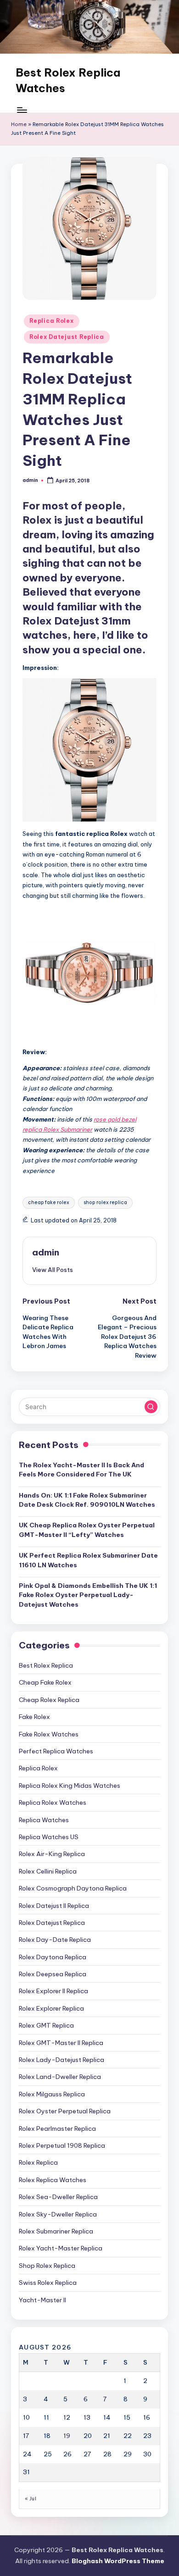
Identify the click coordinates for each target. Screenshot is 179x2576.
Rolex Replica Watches (53, 2180)
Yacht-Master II (42, 2300)
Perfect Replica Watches (56, 1751)
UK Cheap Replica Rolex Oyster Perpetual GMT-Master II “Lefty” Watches (87, 1530)
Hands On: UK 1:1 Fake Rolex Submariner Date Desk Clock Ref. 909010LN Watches (87, 1500)
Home (19, 124)
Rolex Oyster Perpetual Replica (65, 2111)
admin (46, 1252)
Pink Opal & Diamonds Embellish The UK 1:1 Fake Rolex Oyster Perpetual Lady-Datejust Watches (88, 1595)
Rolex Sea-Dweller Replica (58, 2197)
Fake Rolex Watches (49, 1734)
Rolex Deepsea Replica (53, 1974)
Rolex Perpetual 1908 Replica (62, 2145)
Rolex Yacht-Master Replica (61, 2248)
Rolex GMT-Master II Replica (61, 2043)
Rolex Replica (38, 2162)
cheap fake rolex (49, 1202)
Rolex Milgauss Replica (52, 2094)
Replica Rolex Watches (53, 1802)
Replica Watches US (49, 1837)
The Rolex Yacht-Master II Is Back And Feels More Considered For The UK (81, 1470)
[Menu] (22, 110)
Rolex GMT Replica (46, 2025)
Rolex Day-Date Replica (55, 1940)
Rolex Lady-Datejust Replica (62, 2060)
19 (67, 2436)
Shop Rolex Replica (47, 2266)
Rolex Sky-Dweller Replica (58, 2214)
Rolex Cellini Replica (48, 1871)
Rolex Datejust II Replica (54, 1906)
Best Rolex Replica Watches (68, 80)
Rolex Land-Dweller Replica (60, 2077)
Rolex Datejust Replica (67, 337)
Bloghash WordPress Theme (118, 2561)
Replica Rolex (51, 321)
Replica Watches (44, 1820)
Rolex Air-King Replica (52, 1854)
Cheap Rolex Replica (49, 1700)
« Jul (31, 2499)
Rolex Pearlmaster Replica (57, 2128)
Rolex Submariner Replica (56, 2231)
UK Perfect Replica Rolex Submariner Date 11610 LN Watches (88, 1560)
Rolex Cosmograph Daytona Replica (73, 1888)
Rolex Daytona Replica (53, 1957)
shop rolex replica (105, 1202)
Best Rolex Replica (46, 1665)
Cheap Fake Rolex (45, 1682)
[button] (53, 1270)
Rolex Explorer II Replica (53, 1991)
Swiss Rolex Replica (48, 2283)
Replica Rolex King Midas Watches (70, 1786)
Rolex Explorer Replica (51, 2008)
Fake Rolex (34, 1717)
